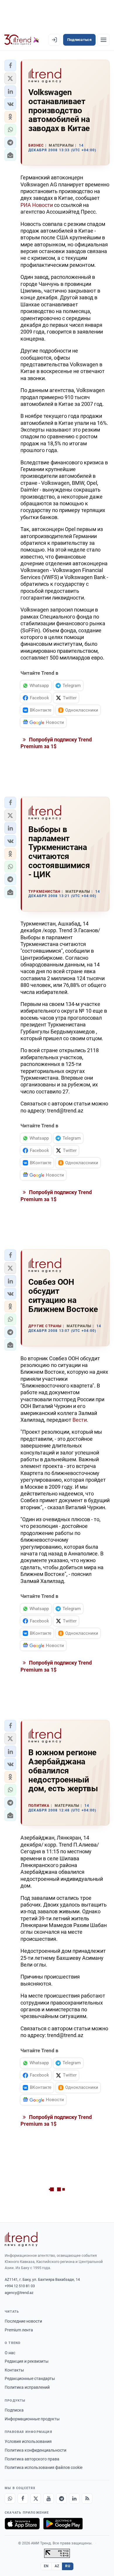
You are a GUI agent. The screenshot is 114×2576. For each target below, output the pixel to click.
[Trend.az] (22, 40)
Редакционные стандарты (30, 2378)
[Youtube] (49, 2498)
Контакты (14, 2370)
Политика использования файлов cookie (44, 2467)
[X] (36, 2498)
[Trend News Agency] (21, 2239)
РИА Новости (37, 205)
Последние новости (23, 2321)
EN (46, 2566)
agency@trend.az (19, 2293)
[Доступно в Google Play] (63, 2524)
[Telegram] (61, 2498)
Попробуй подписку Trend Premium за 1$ (56, 743)
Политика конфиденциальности (36, 2450)
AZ (57, 2566)
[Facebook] (23, 2498)
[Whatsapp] (10, 2498)
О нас (10, 2353)
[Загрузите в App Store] (22, 2524)
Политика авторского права (32, 2459)
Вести (80, 1420)
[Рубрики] (103, 40)
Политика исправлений (27, 2387)
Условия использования (28, 2441)
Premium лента (19, 2330)
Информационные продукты (32, 2419)
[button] (10, 66)
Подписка (14, 2410)
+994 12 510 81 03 (20, 2286)
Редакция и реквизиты (27, 2361)
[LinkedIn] (74, 2498)
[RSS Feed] (87, 2498)
